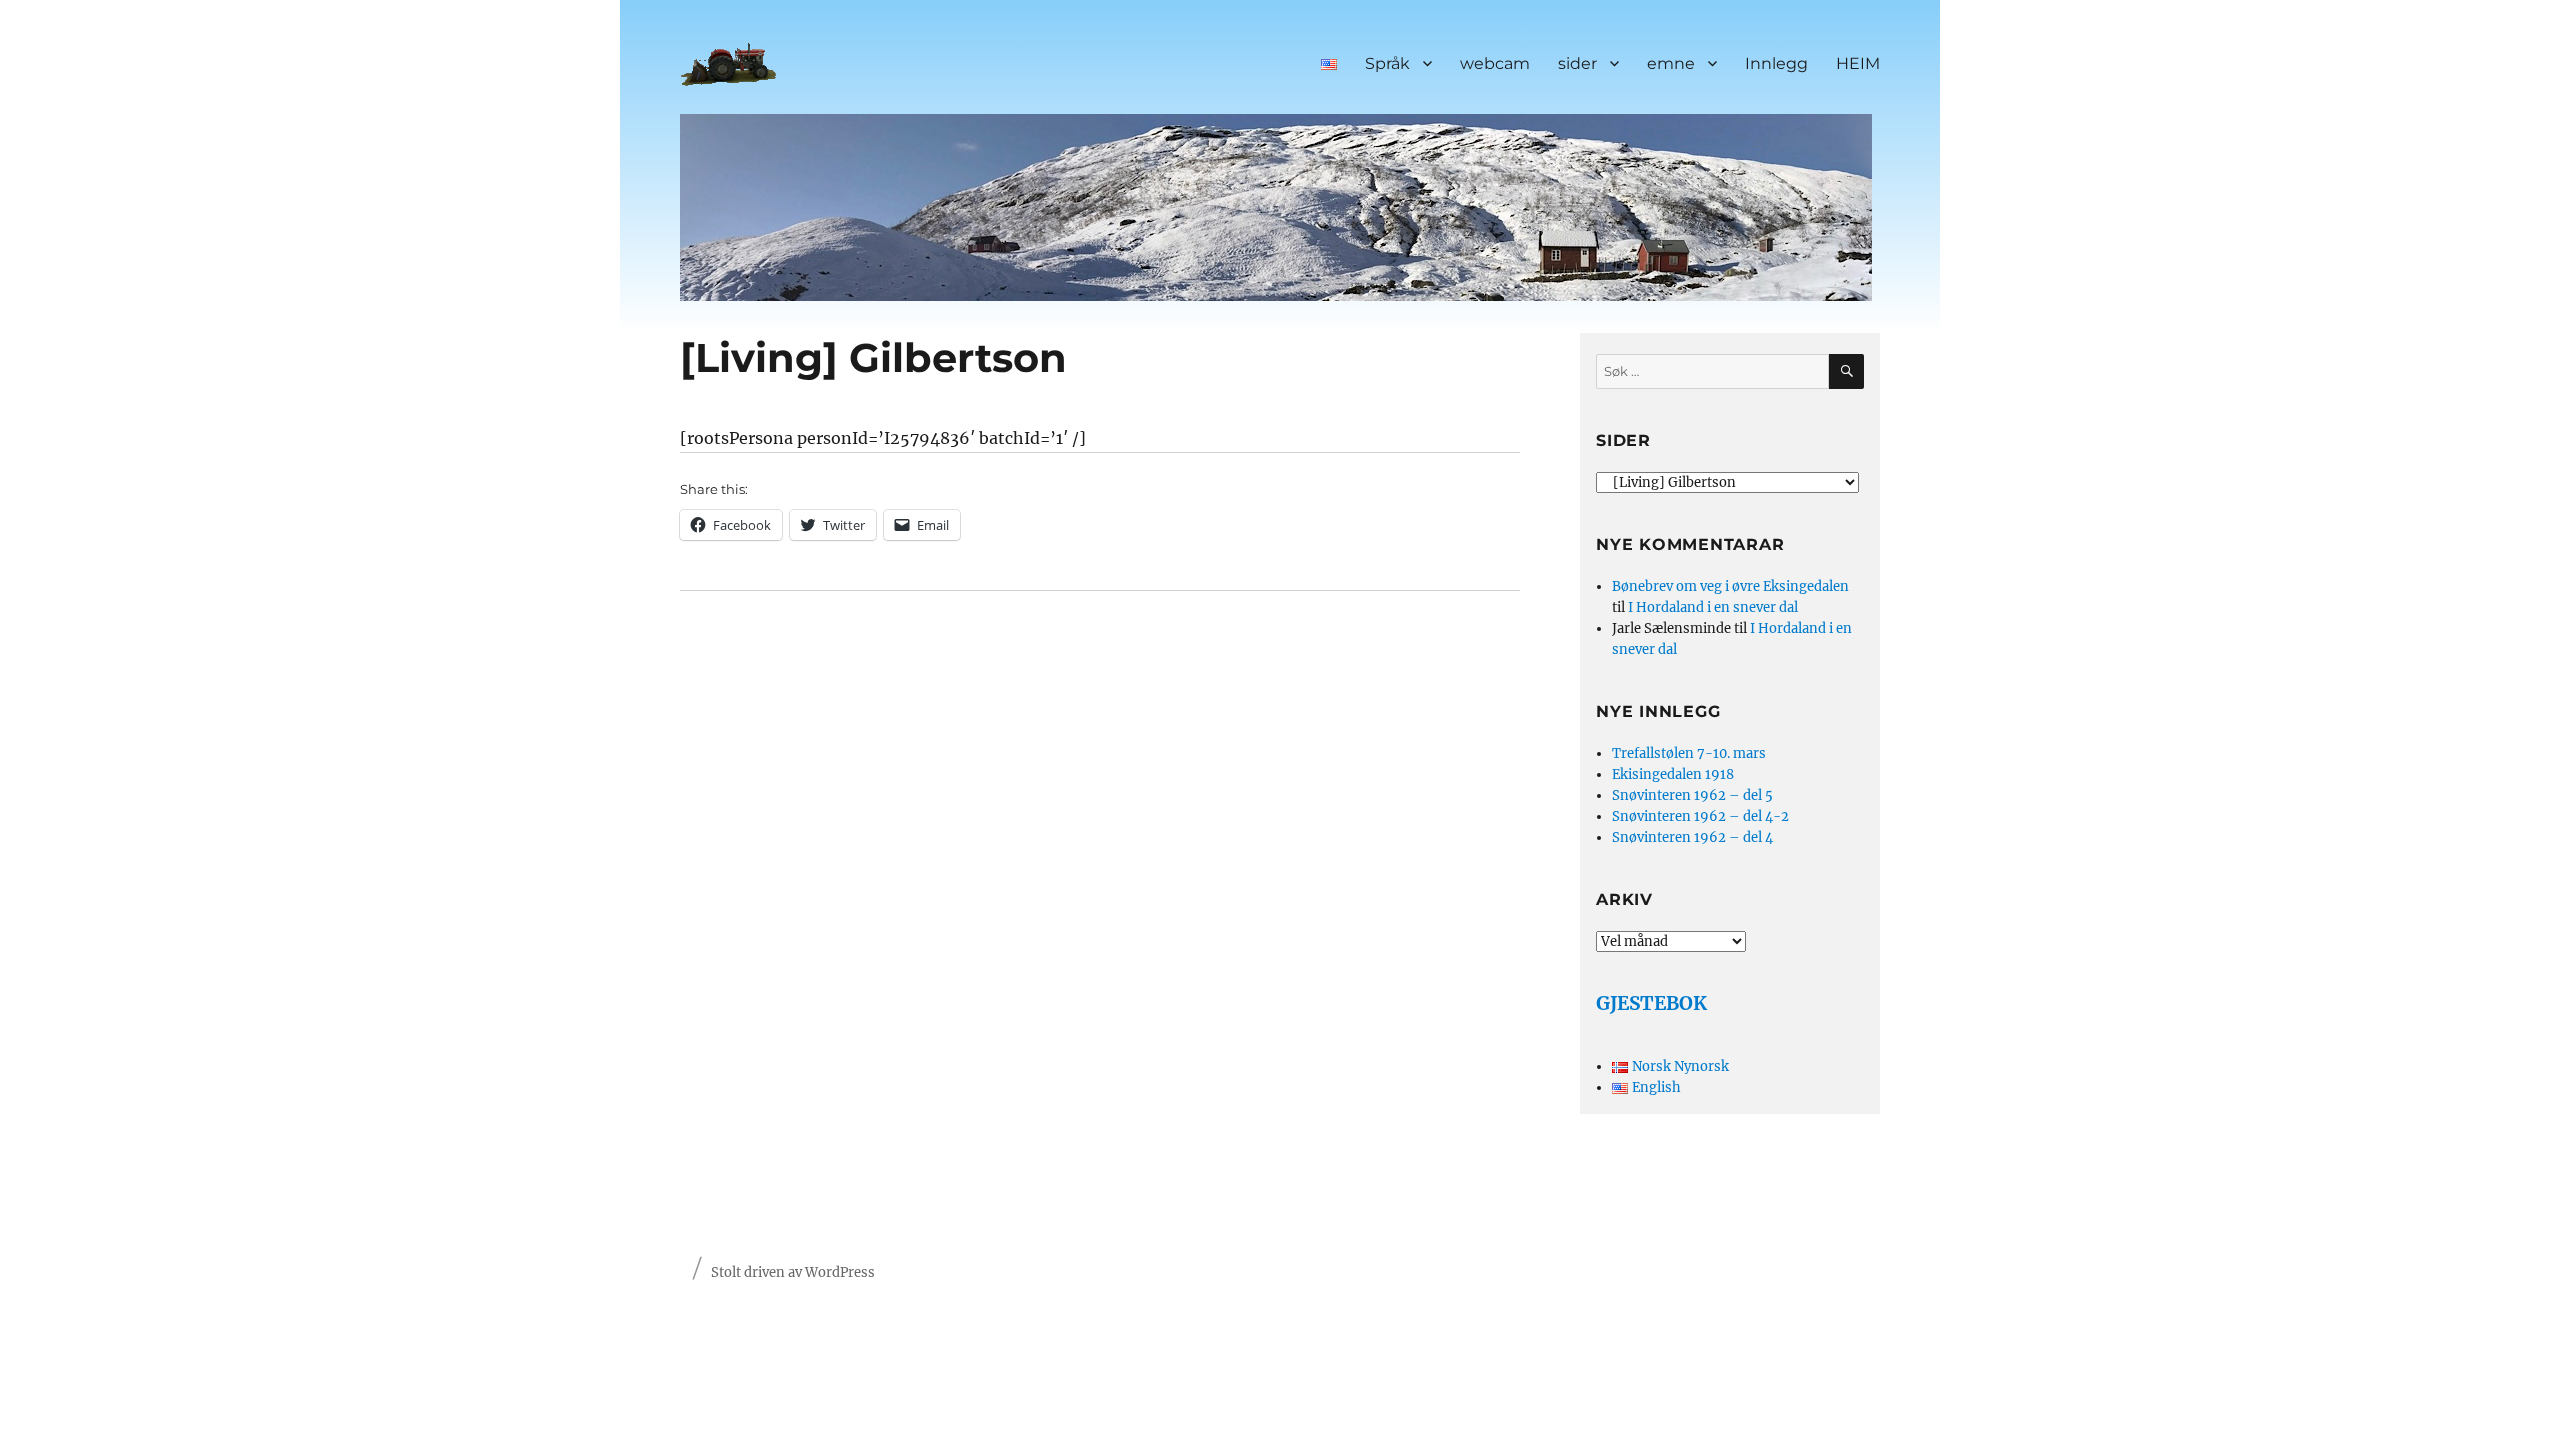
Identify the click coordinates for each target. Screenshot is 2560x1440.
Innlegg (1776, 63)
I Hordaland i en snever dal (1713, 607)
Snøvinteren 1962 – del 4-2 (1700, 816)
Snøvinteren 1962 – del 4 (1692, 837)
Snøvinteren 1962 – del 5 (1692, 795)
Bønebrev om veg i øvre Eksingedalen (1730, 586)
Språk (1387, 63)
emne (1671, 63)
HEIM (1858, 63)
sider (1577, 63)
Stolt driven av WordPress (793, 1272)
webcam (1495, 63)
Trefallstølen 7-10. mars (1689, 753)
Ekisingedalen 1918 (1673, 774)
